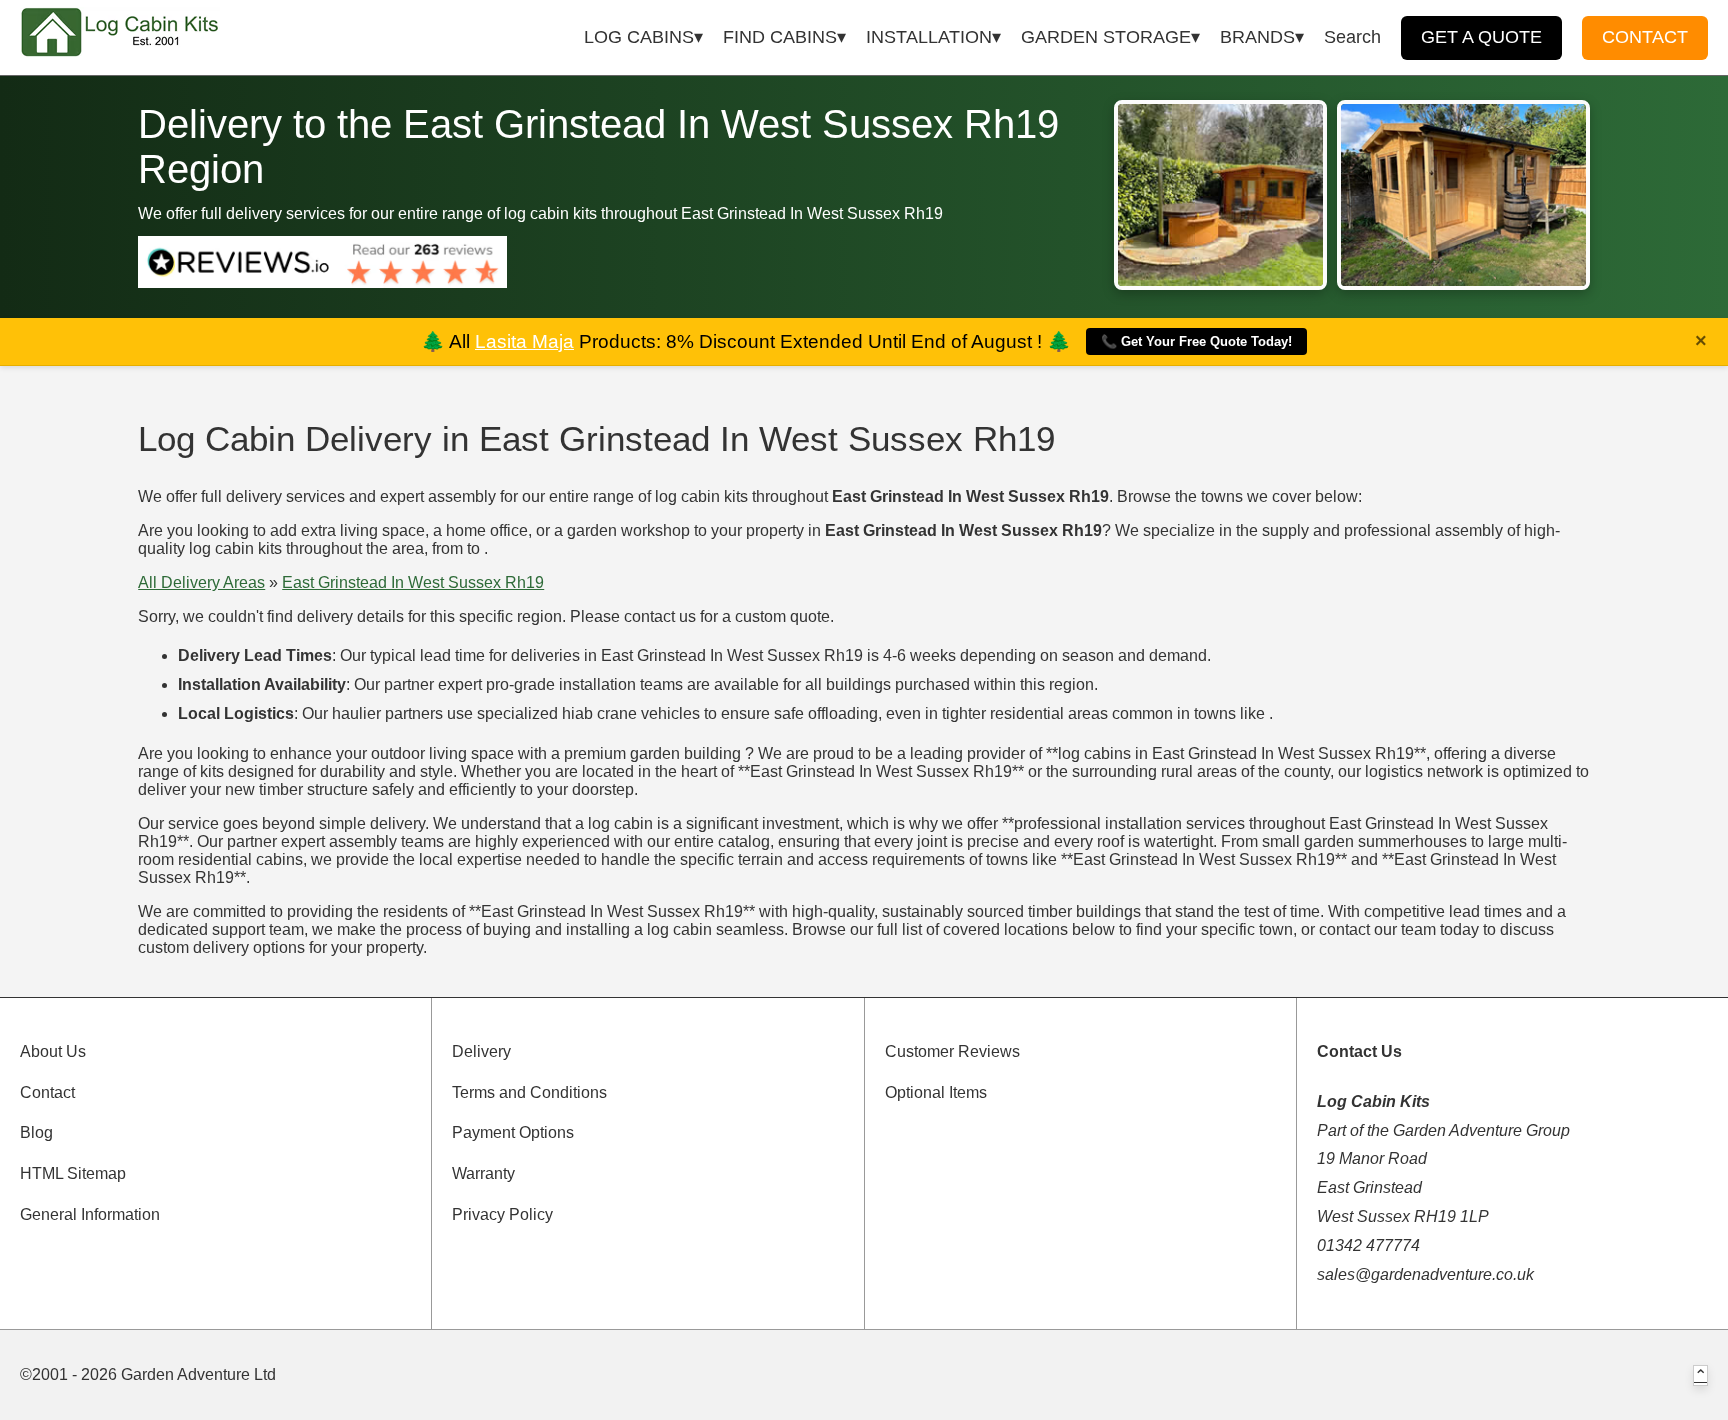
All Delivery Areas (201, 582)
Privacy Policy (502, 1214)
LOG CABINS (639, 37)
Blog (36, 1132)
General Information (90, 1214)
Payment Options (513, 1132)
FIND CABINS (780, 37)
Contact (47, 1092)
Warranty (483, 1173)
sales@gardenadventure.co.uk (1425, 1274)
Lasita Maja (524, 341)
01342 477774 (1368, 1245)
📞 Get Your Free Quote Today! (1196, 341)
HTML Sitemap (73, 1173)
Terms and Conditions (529, 1092)
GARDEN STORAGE (1106, 37)
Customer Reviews (952, 1051)
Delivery (481, 1051)
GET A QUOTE (1481, 37)
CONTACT (1645, 37)
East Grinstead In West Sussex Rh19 (413, 582)
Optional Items (936, 1092)
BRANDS (1257, 37)
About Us (53, 1051)
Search (1352, 37)
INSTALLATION (929, 37)
